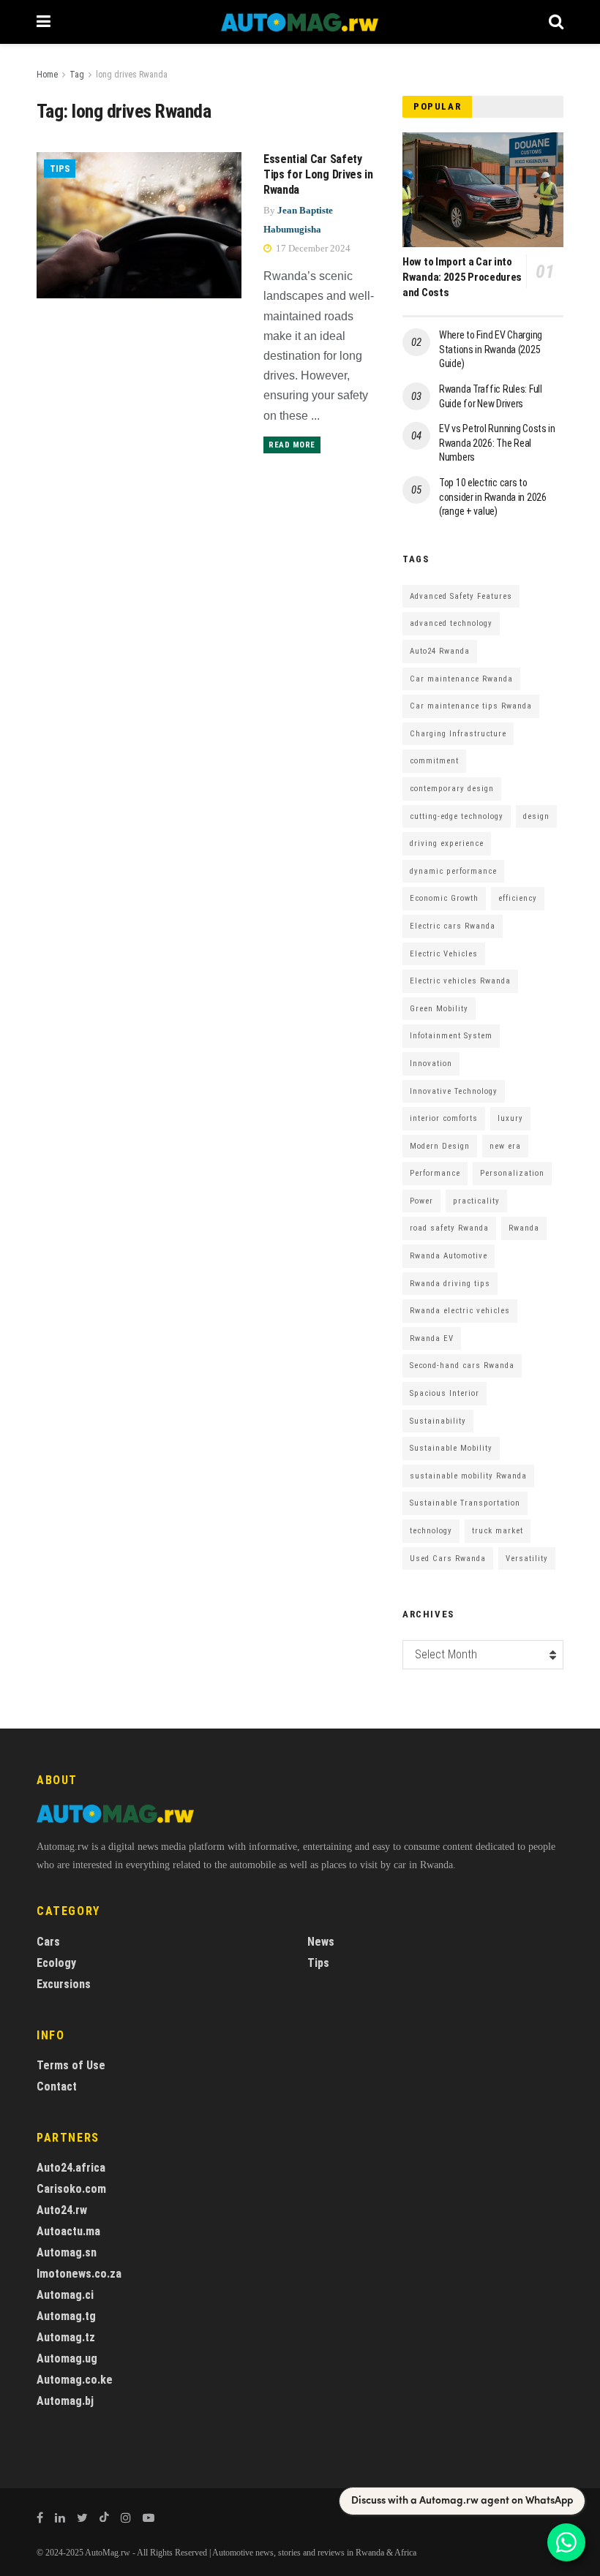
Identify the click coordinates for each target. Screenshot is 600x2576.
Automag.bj (65, 2401)
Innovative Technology (454, 1091)
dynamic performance (453, 871)
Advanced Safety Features (461, 596)
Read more (292, 445)
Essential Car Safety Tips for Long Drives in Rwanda (318, 174)
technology (431, 1531)
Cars (48, 1942)
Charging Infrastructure (458, 734)
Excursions (64, 1984)
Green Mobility (439, 1009)
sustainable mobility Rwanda (468, 1476)
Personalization (512, 1173)
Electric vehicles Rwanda (460, 981)
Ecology (56, 1963)
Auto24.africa (71, 2168)
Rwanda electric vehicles (460, 1311)
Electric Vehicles (444, 954)
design (536, 816)
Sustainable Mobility (451, 1448)
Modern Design (440, 1146)
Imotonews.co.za (79, 2274)
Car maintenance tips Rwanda (471, 706)
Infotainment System (451, 1036)
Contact (57, 2086)
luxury (510, 1118)
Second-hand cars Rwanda (462, 1366)
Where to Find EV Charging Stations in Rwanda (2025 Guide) (491, 349)
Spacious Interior (445, 1393)
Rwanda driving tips (450, 1284)
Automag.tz (66, 2337)
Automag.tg (66, 2316)
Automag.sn (67, 2252)
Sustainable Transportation (465, 1503)
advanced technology (451, 623)
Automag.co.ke (75, 2380)
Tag (77, 75)
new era (505, 1146)
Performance (435, 1173)
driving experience (447, 843)
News (321, 1942)
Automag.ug (67, 2358)
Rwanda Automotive (449, 1256)
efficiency (518, 898)
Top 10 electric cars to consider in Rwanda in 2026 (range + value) (493, 497)
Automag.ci (65, 2295)
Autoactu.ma (68, 2231)
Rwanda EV (432, 1338)
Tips (60, 169)
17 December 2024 (312, 248)
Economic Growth (444, 898)
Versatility (527, 1559)
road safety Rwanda (449, 1228)
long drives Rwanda (132, 75)
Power (421, 1201)
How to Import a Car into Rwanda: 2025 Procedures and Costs (462, 277)
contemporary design (452, 789)
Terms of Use (71, 2065)
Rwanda (524, 1228)
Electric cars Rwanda (453, 926)
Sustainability (438, 1421)
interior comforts (444, 1118)
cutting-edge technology (457, 816)
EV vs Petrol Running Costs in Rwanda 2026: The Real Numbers (497, 443)
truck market (498, 1531)
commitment (434, 761)
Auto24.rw (62, 2210)
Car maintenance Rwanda (461, 679)
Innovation (431, 1064)
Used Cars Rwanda (448, 1559)
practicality (476, 1201)
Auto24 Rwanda (440, 651)
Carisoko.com (71, 2189)
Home (47, 75)
